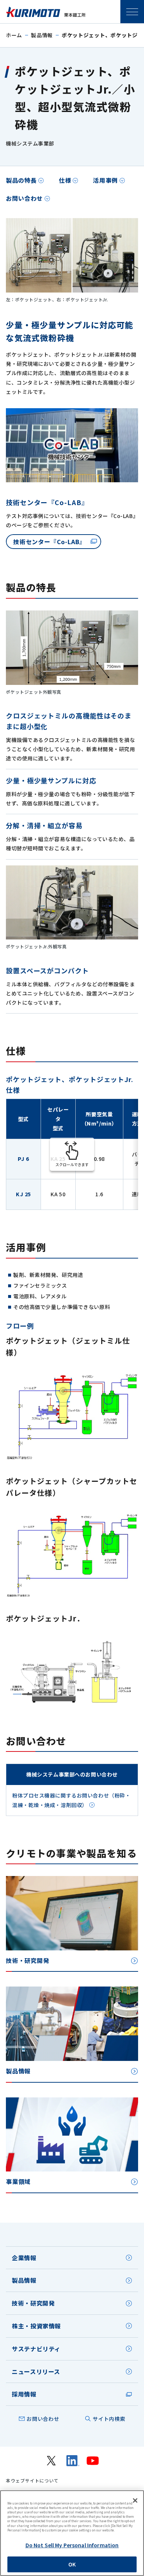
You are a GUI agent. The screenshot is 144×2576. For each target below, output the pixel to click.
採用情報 (24, 2394)
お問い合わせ (24, 198)
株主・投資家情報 (36, 2326)
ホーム (14, 35)
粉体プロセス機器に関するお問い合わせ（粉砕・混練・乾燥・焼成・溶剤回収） (71, 1800)
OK (72, 2564)
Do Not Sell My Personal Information (72, 2545)
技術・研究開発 (33, 2303)
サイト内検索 (109, 2419)
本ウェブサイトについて (32, 2481)
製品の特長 (21, 180)
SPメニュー (132, 12)
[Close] (135, 2500)
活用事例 (105, 180)
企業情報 (24, 2258)
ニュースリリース (36, 2372)
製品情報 (42, 35)
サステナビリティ (36, 2349)
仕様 (65, 180)
